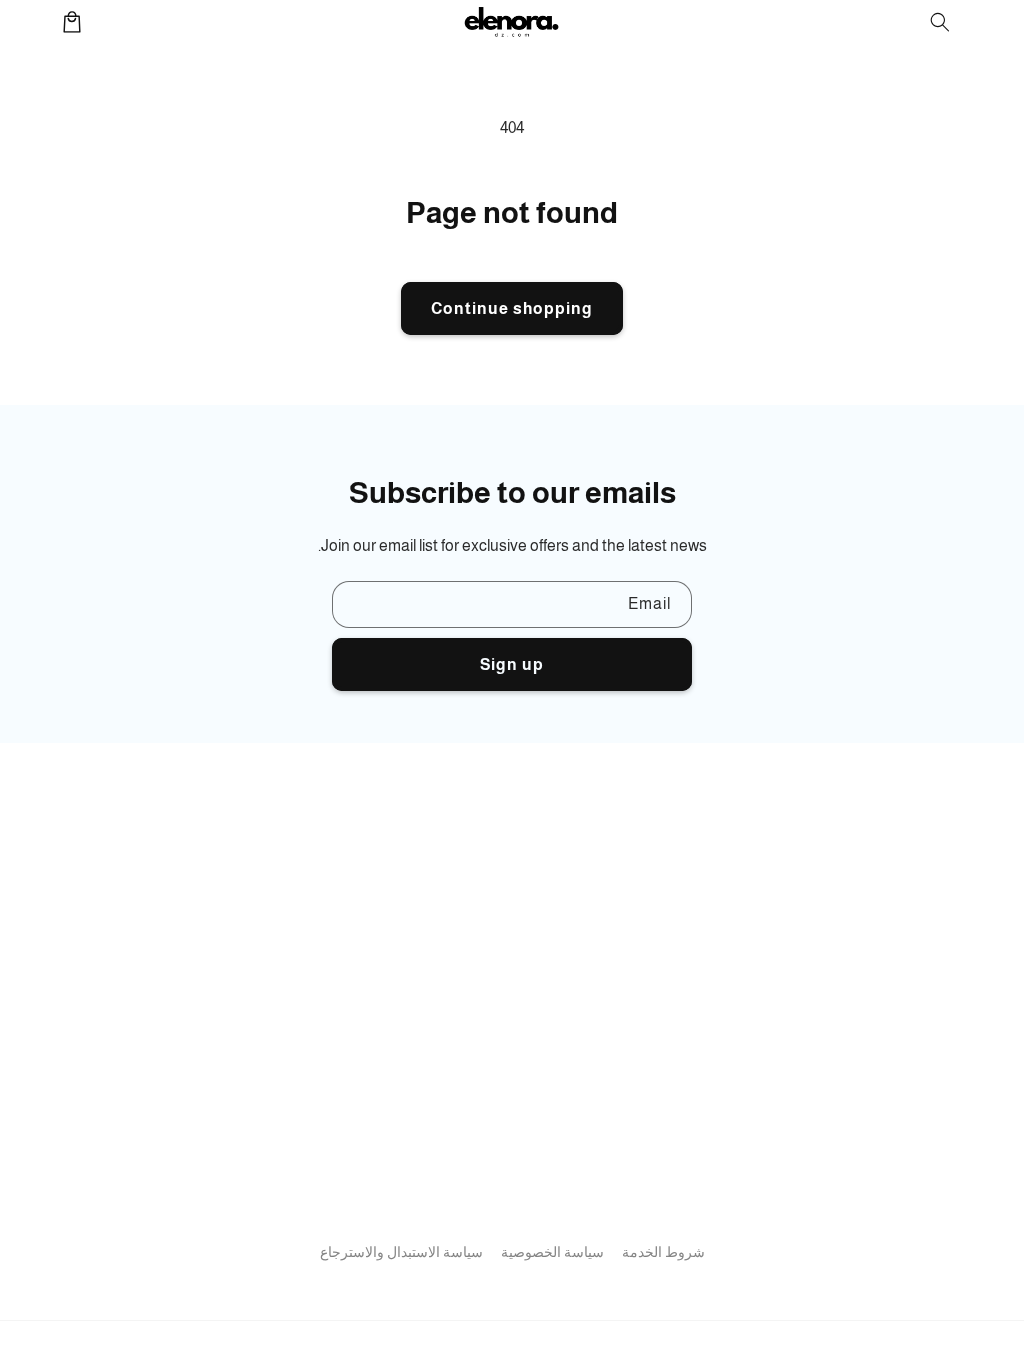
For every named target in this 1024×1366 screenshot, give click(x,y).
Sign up (512, 664)
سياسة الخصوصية (552, 1252)
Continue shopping (512, 308)
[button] (940, 22)
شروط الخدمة (663, 1252)
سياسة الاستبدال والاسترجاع (401, 1252)
